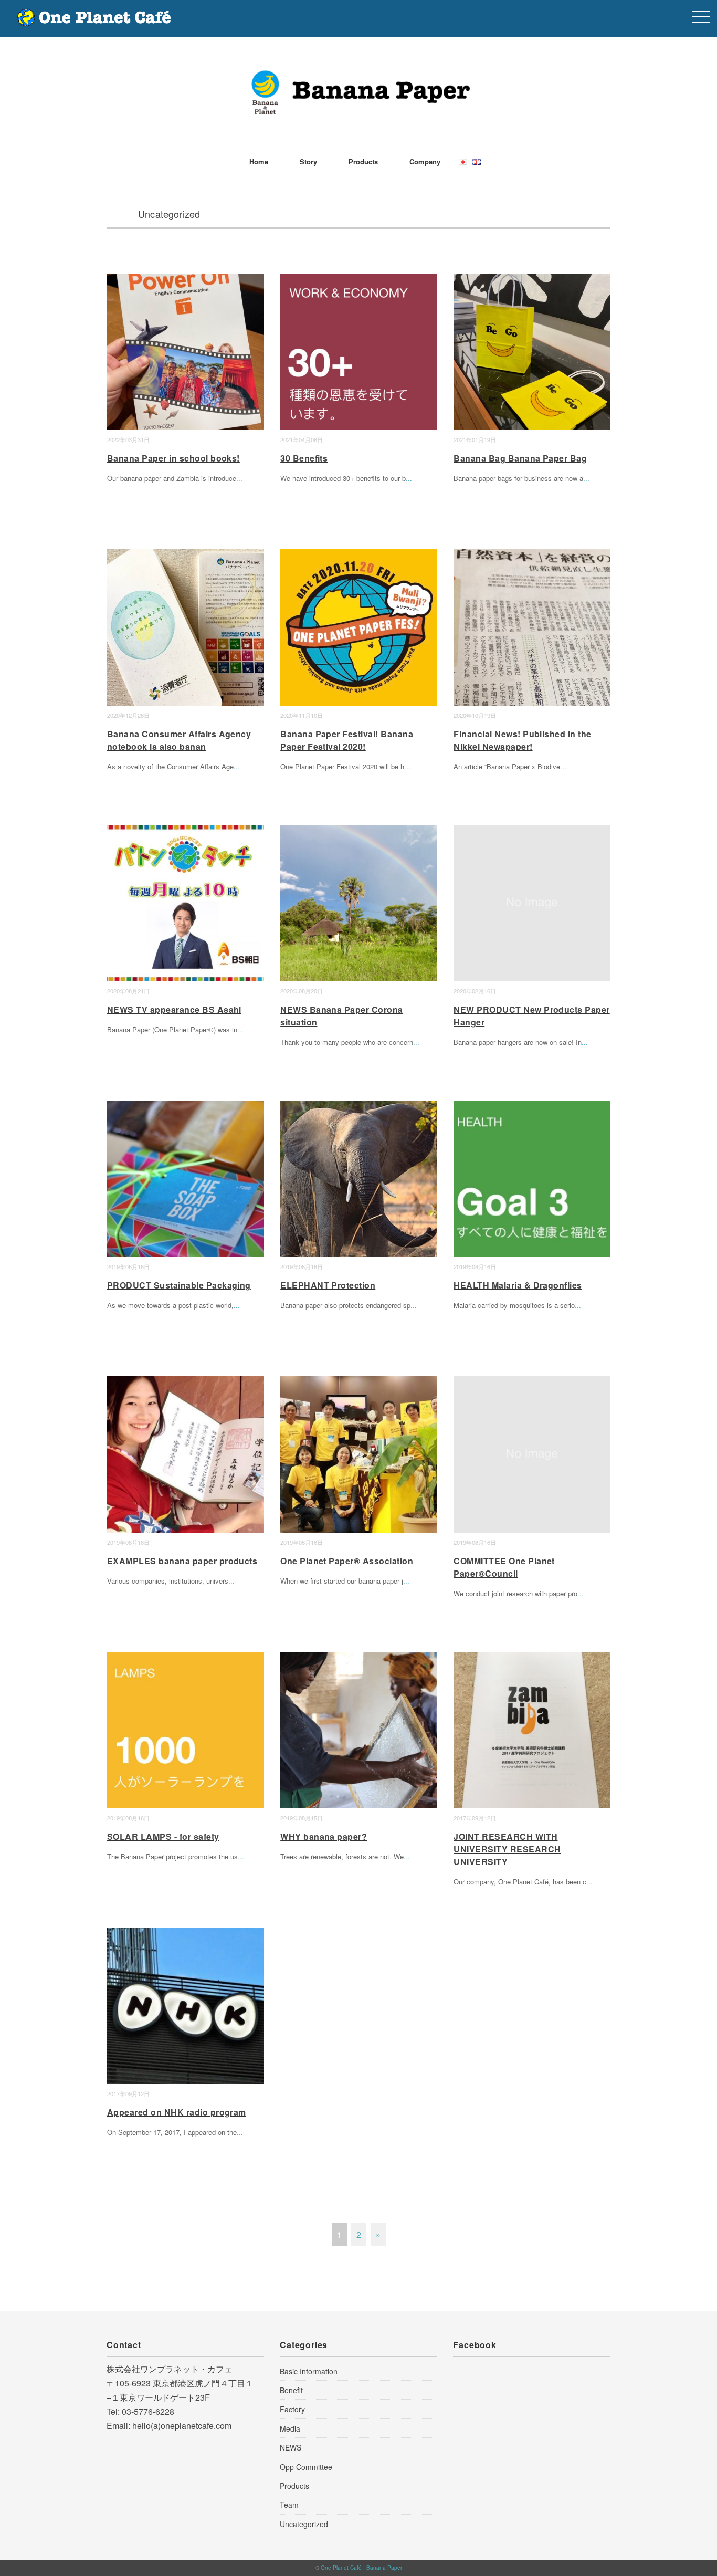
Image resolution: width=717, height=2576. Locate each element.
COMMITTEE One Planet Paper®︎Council (504, 1567)
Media (290, 2428)
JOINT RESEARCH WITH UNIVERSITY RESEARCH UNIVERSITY (507, 1849)
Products (363, 161)
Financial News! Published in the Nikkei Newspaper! (522, 740)
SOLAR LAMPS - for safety (163, 1836)
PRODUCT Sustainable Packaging (179, 1285)
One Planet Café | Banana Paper (361, 2568)
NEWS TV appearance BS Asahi (174, 1009)
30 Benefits (304, 458)
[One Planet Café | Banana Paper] (358, 76)
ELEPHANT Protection (328, 1285)
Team (289, 2505)
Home (259, 161)
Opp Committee (306, 2467)
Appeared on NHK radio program (177, 2112)
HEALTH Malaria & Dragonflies (518, 1285)
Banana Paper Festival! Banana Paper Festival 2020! (347, 740)
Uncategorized (304, 2524)
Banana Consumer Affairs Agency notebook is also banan (179, 740)
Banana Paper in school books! (173, 458)
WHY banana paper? (324, 1836)
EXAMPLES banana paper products (182, 1561)
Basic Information (309, 2371)
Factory (292, 2409)
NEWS (291, 2447)
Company (425, 161)
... (239, 478)
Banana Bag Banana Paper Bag (520, 458)
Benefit (291, 2390)
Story (308, 161)
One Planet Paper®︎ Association (347, 1561)
